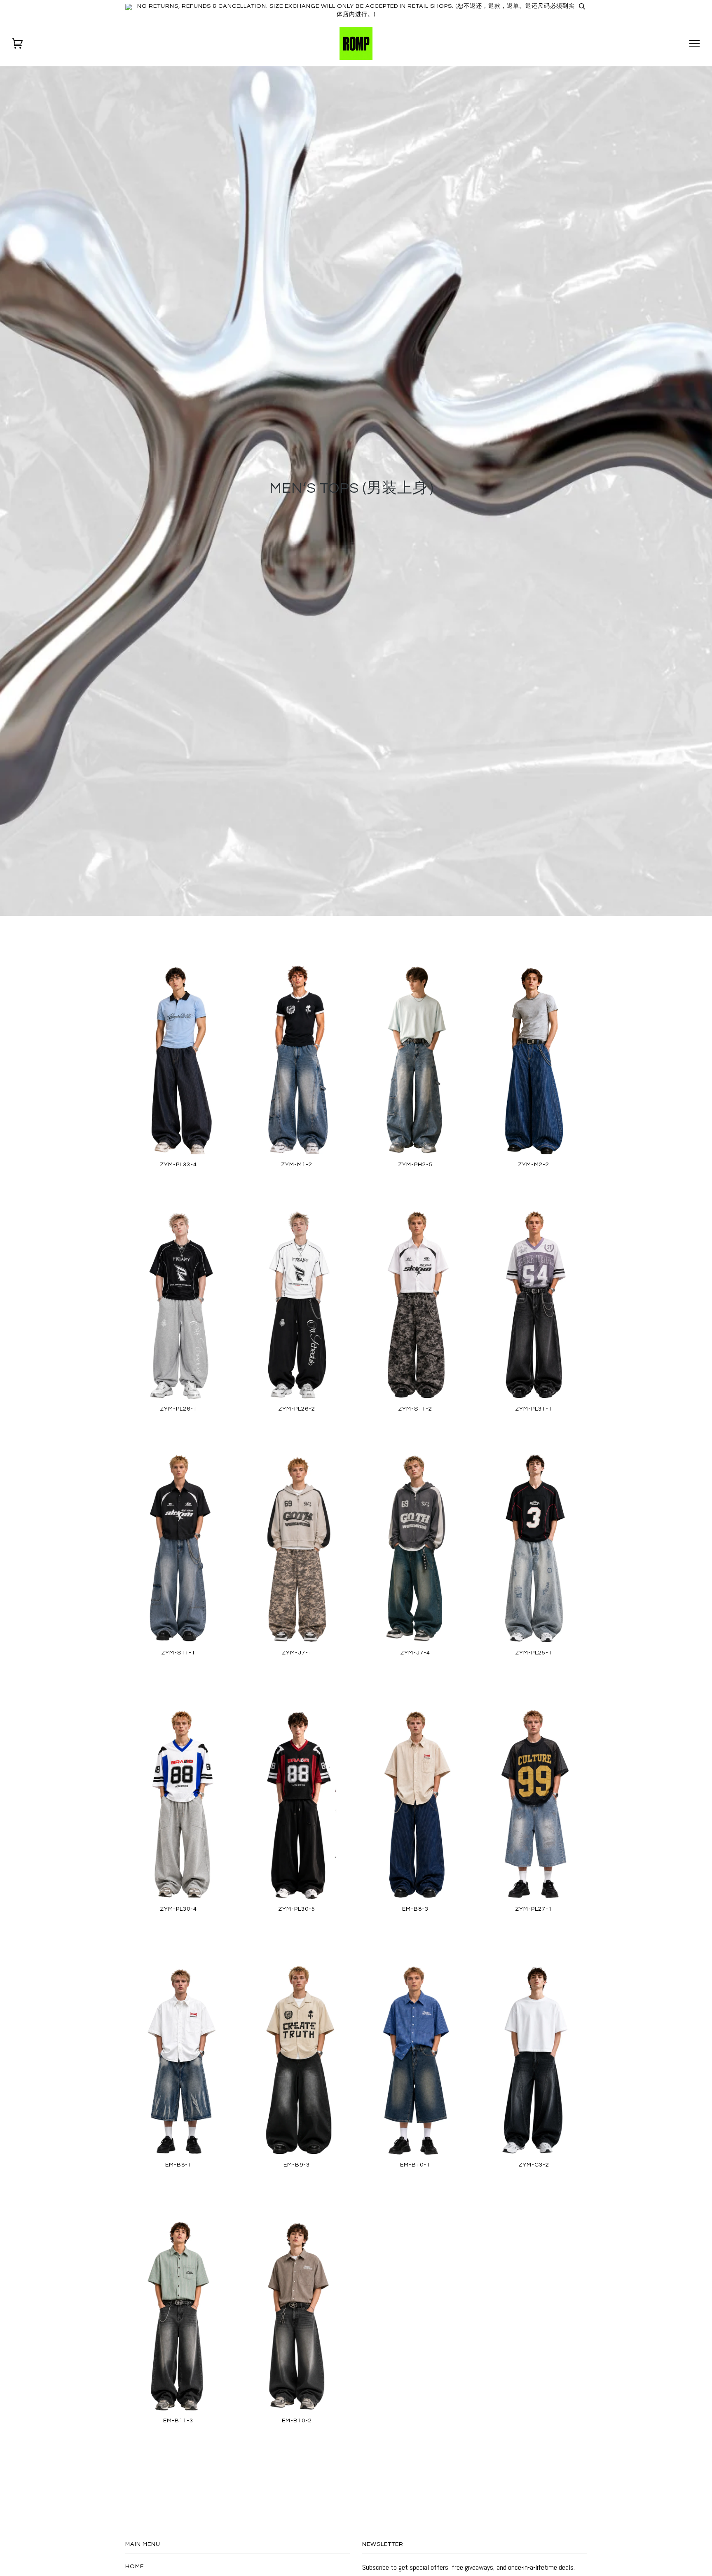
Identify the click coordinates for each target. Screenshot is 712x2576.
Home (135, 2566)
